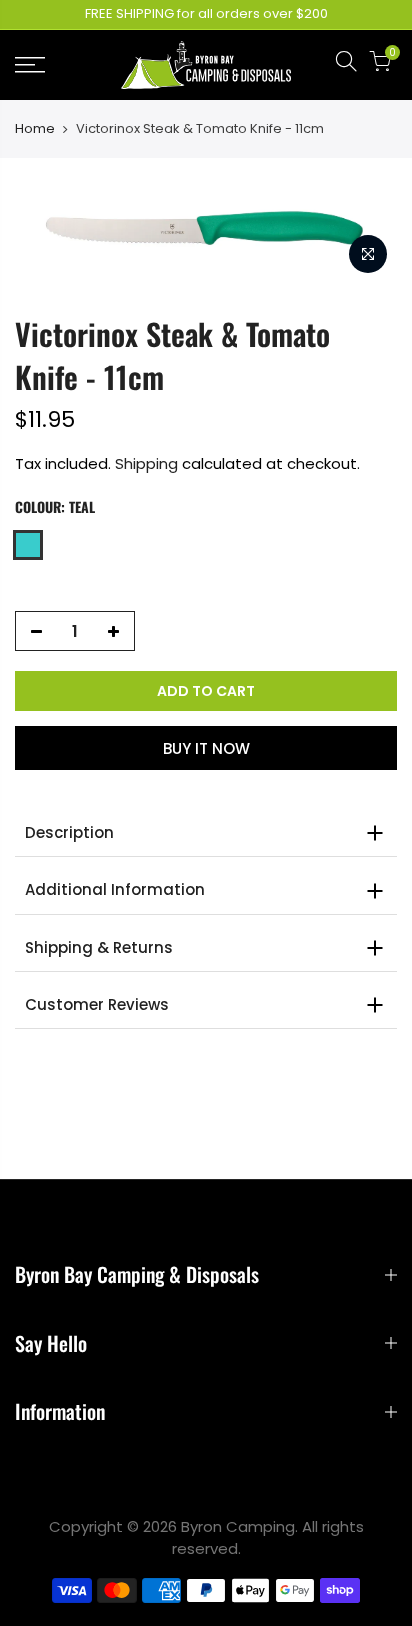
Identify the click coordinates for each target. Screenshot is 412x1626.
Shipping (146, 463)
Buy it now (206, 748)
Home (35, 129)
